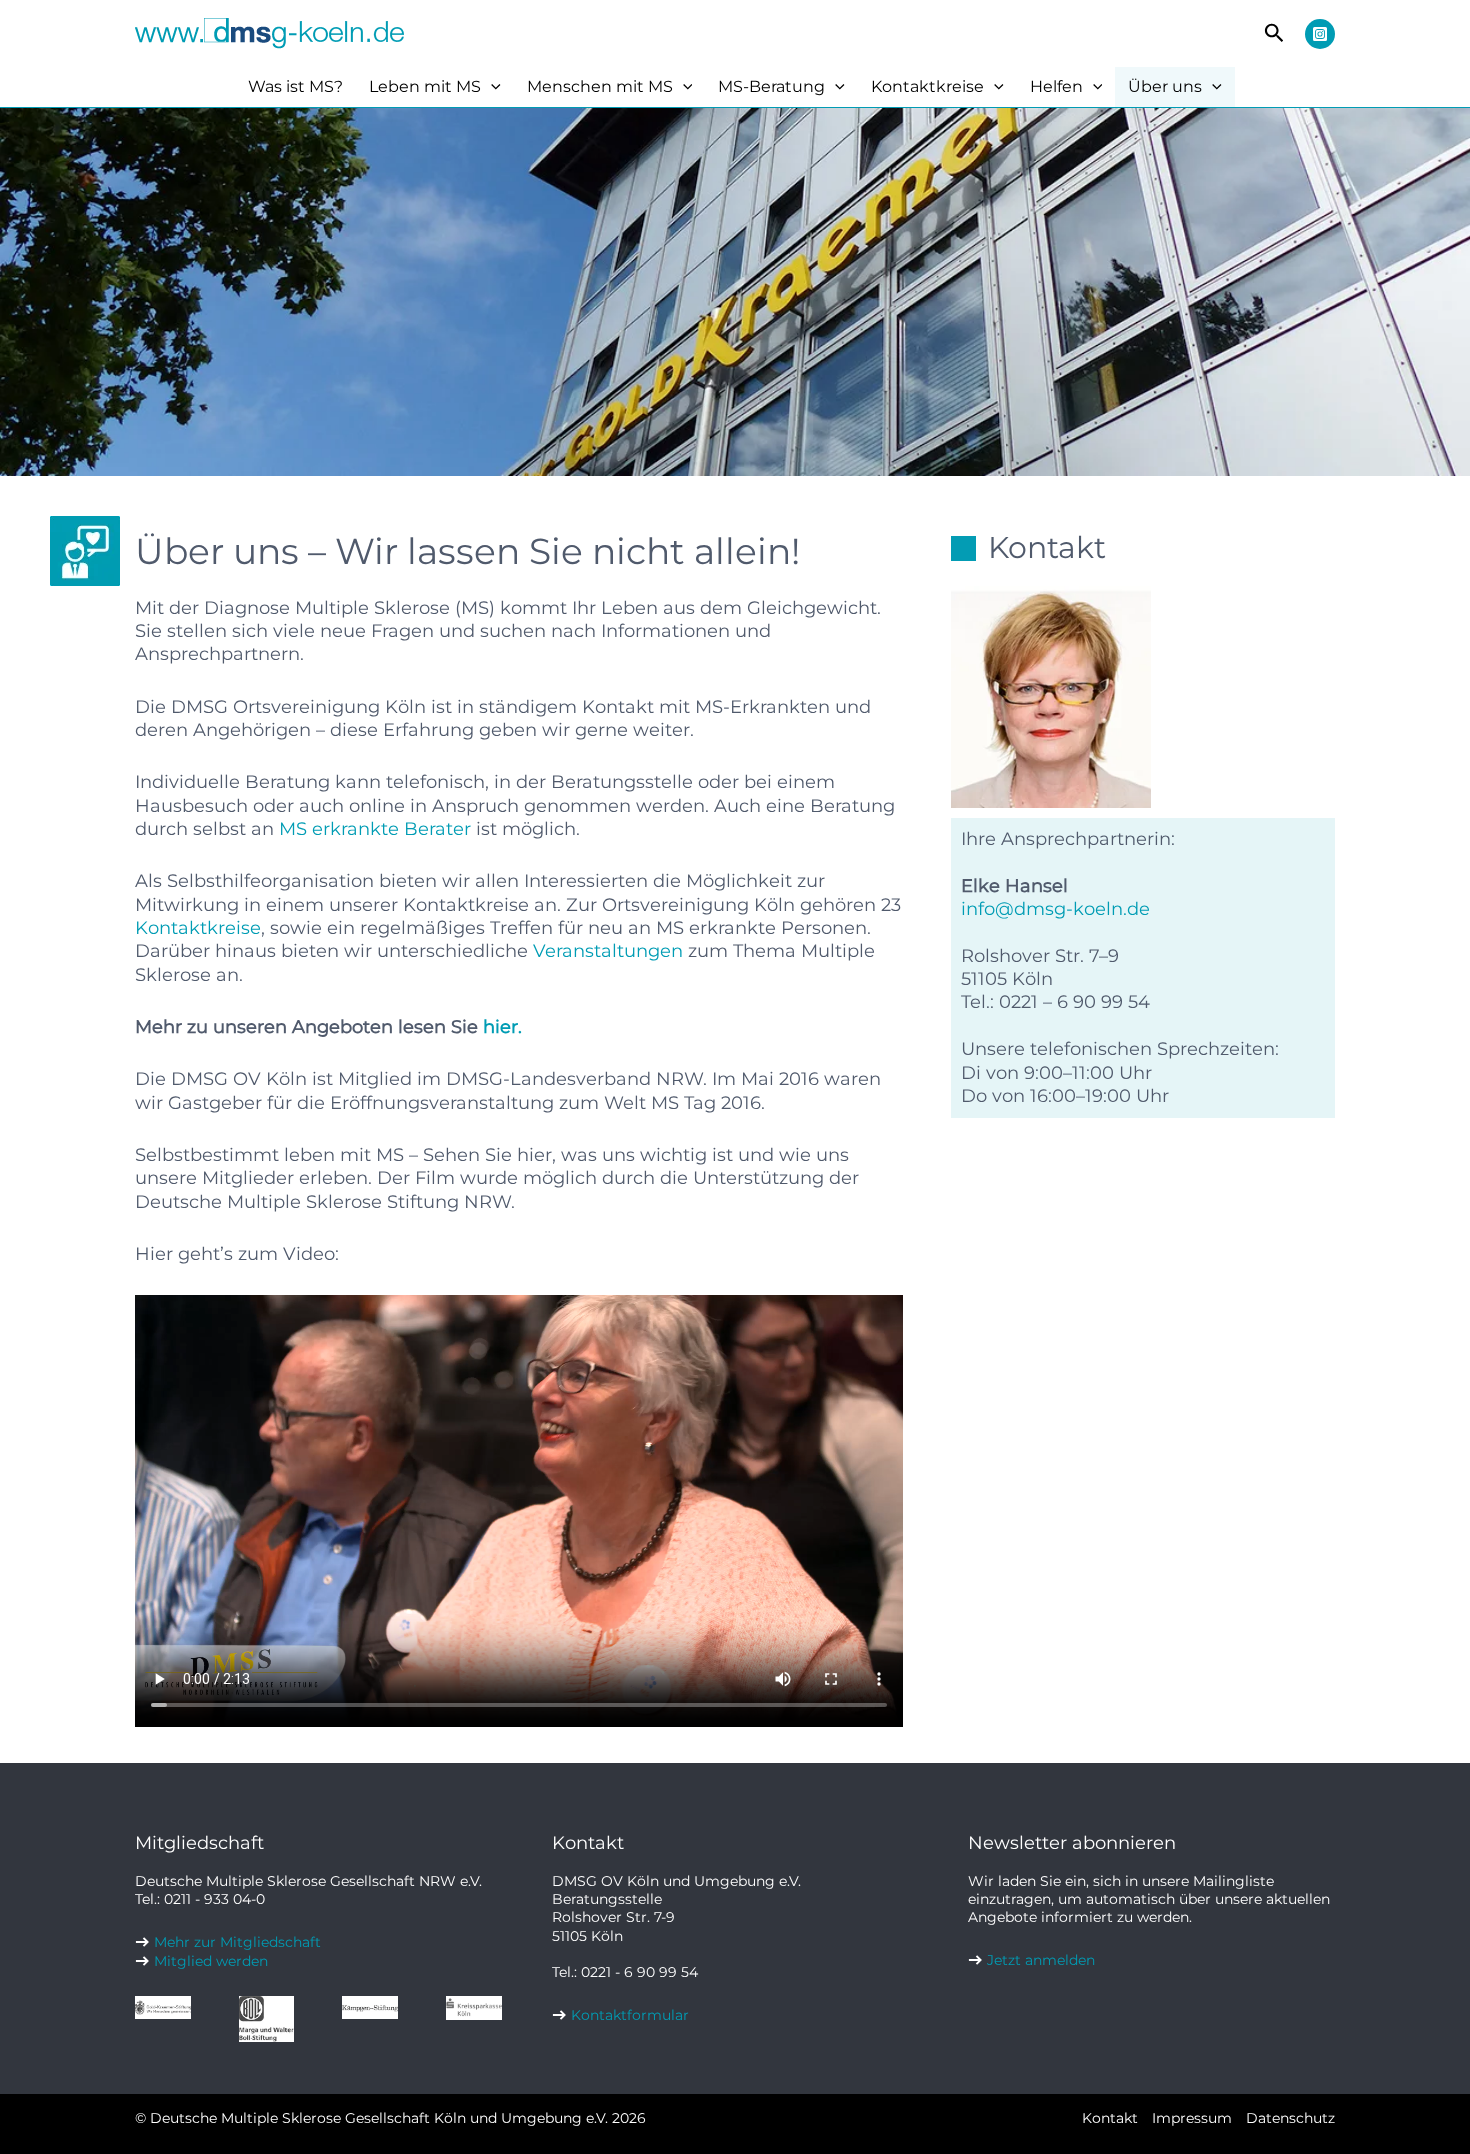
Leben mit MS (425, 86)
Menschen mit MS (600, 86)
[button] (1274, 33)
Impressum (1192, 2118)
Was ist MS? (295, 86)
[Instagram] (1320, 34)
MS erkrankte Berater (375, 829)
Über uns (1165, 86)
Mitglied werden (211, 1961)
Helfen (1056, 86)
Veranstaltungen (608, 951)
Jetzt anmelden (1041, 1960)
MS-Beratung (771, 86)
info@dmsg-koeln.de (1055, 909)
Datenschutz (1290, 2118)
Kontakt (1110, 2118)
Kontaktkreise (927, 86)
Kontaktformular (630, 2015)
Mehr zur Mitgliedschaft (237, 1942)
